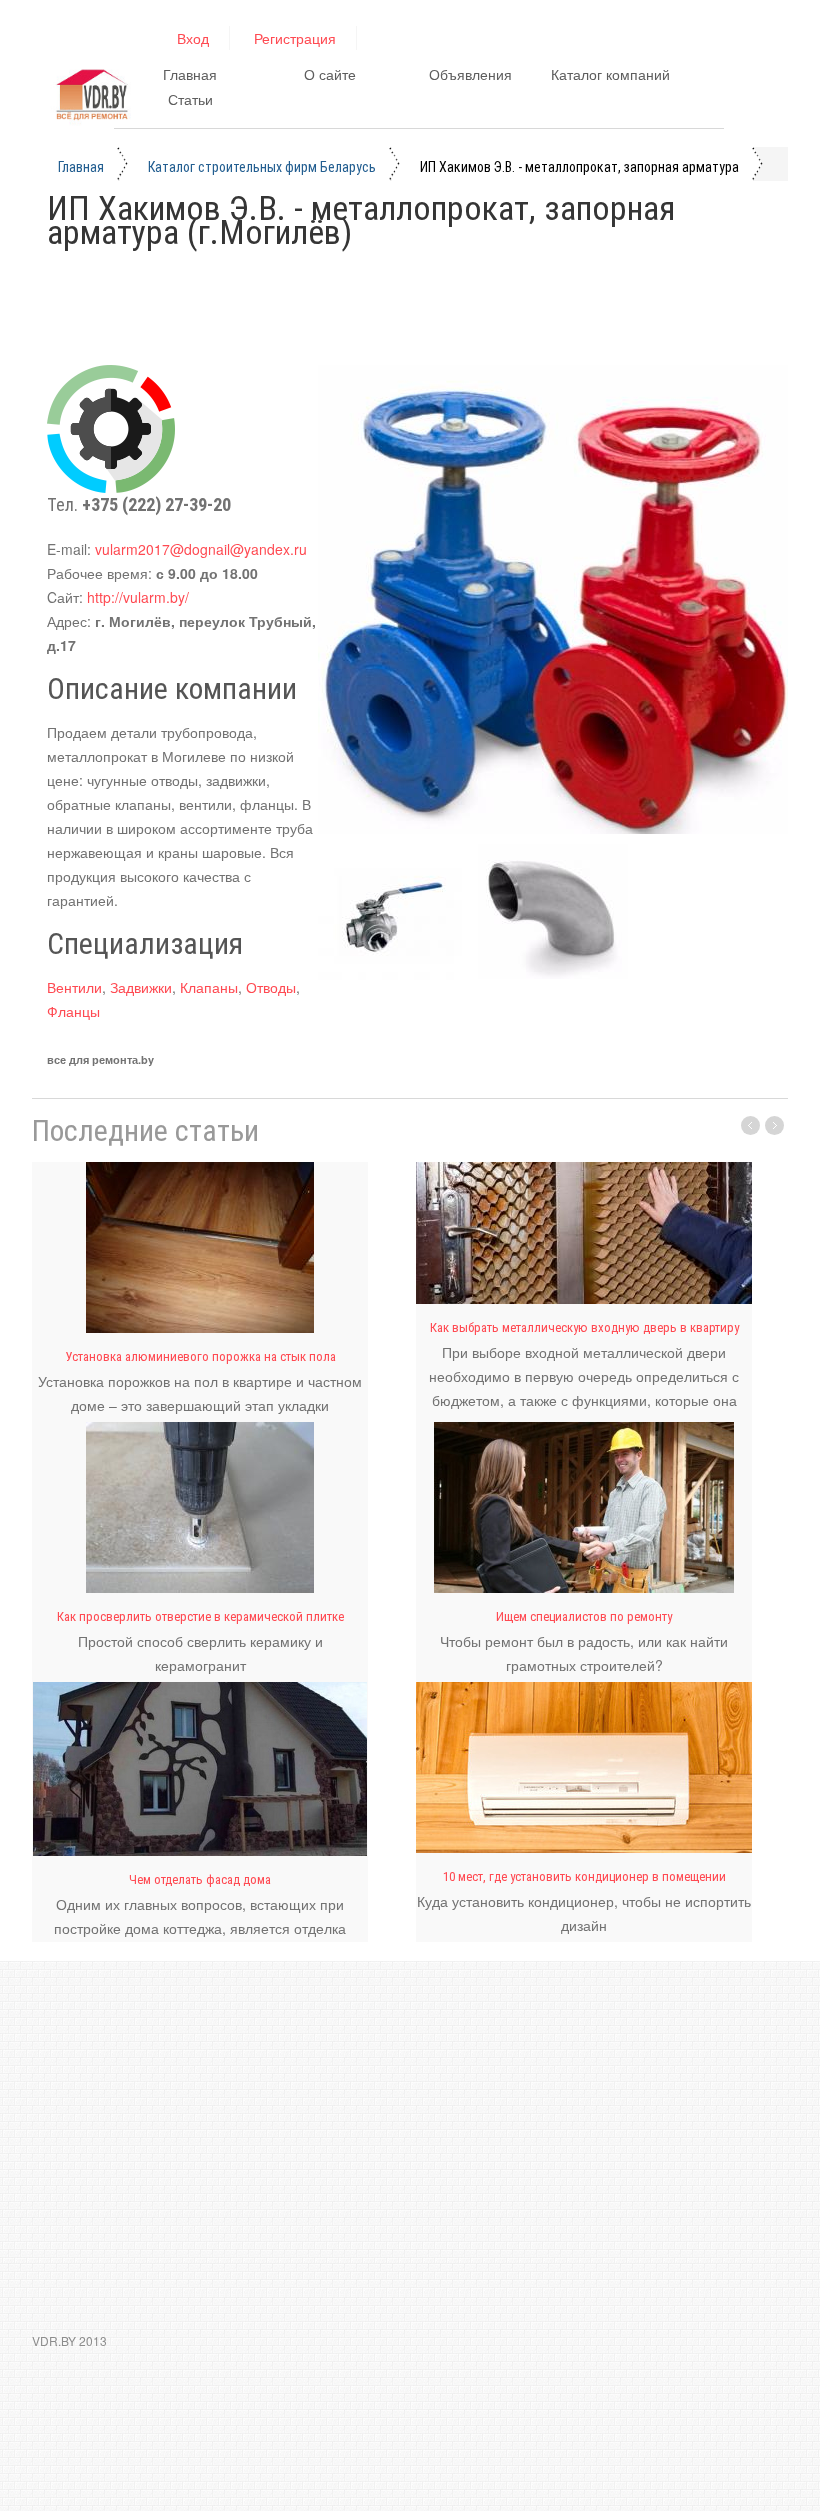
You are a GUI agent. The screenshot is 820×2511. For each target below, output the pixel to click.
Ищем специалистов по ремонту (584, 1616)
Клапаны (209, 987)
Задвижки (141, 987)
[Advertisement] (411, 314)
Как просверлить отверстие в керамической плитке (200, 1616)
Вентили (74, 987)
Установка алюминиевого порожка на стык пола (200, 1356)
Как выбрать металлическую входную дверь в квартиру (584, 1327)
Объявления (470, 74)
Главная (190, 74)
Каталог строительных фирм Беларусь (262, 167)
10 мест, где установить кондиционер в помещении (584, 1876)
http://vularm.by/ (138, 597)
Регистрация (295, 38)
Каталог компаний (610, 74)
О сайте (330, 74)
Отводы (271, 987)
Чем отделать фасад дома (200, 1879)
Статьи (190, 99)
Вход (193, 38)
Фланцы (73, 1011)
